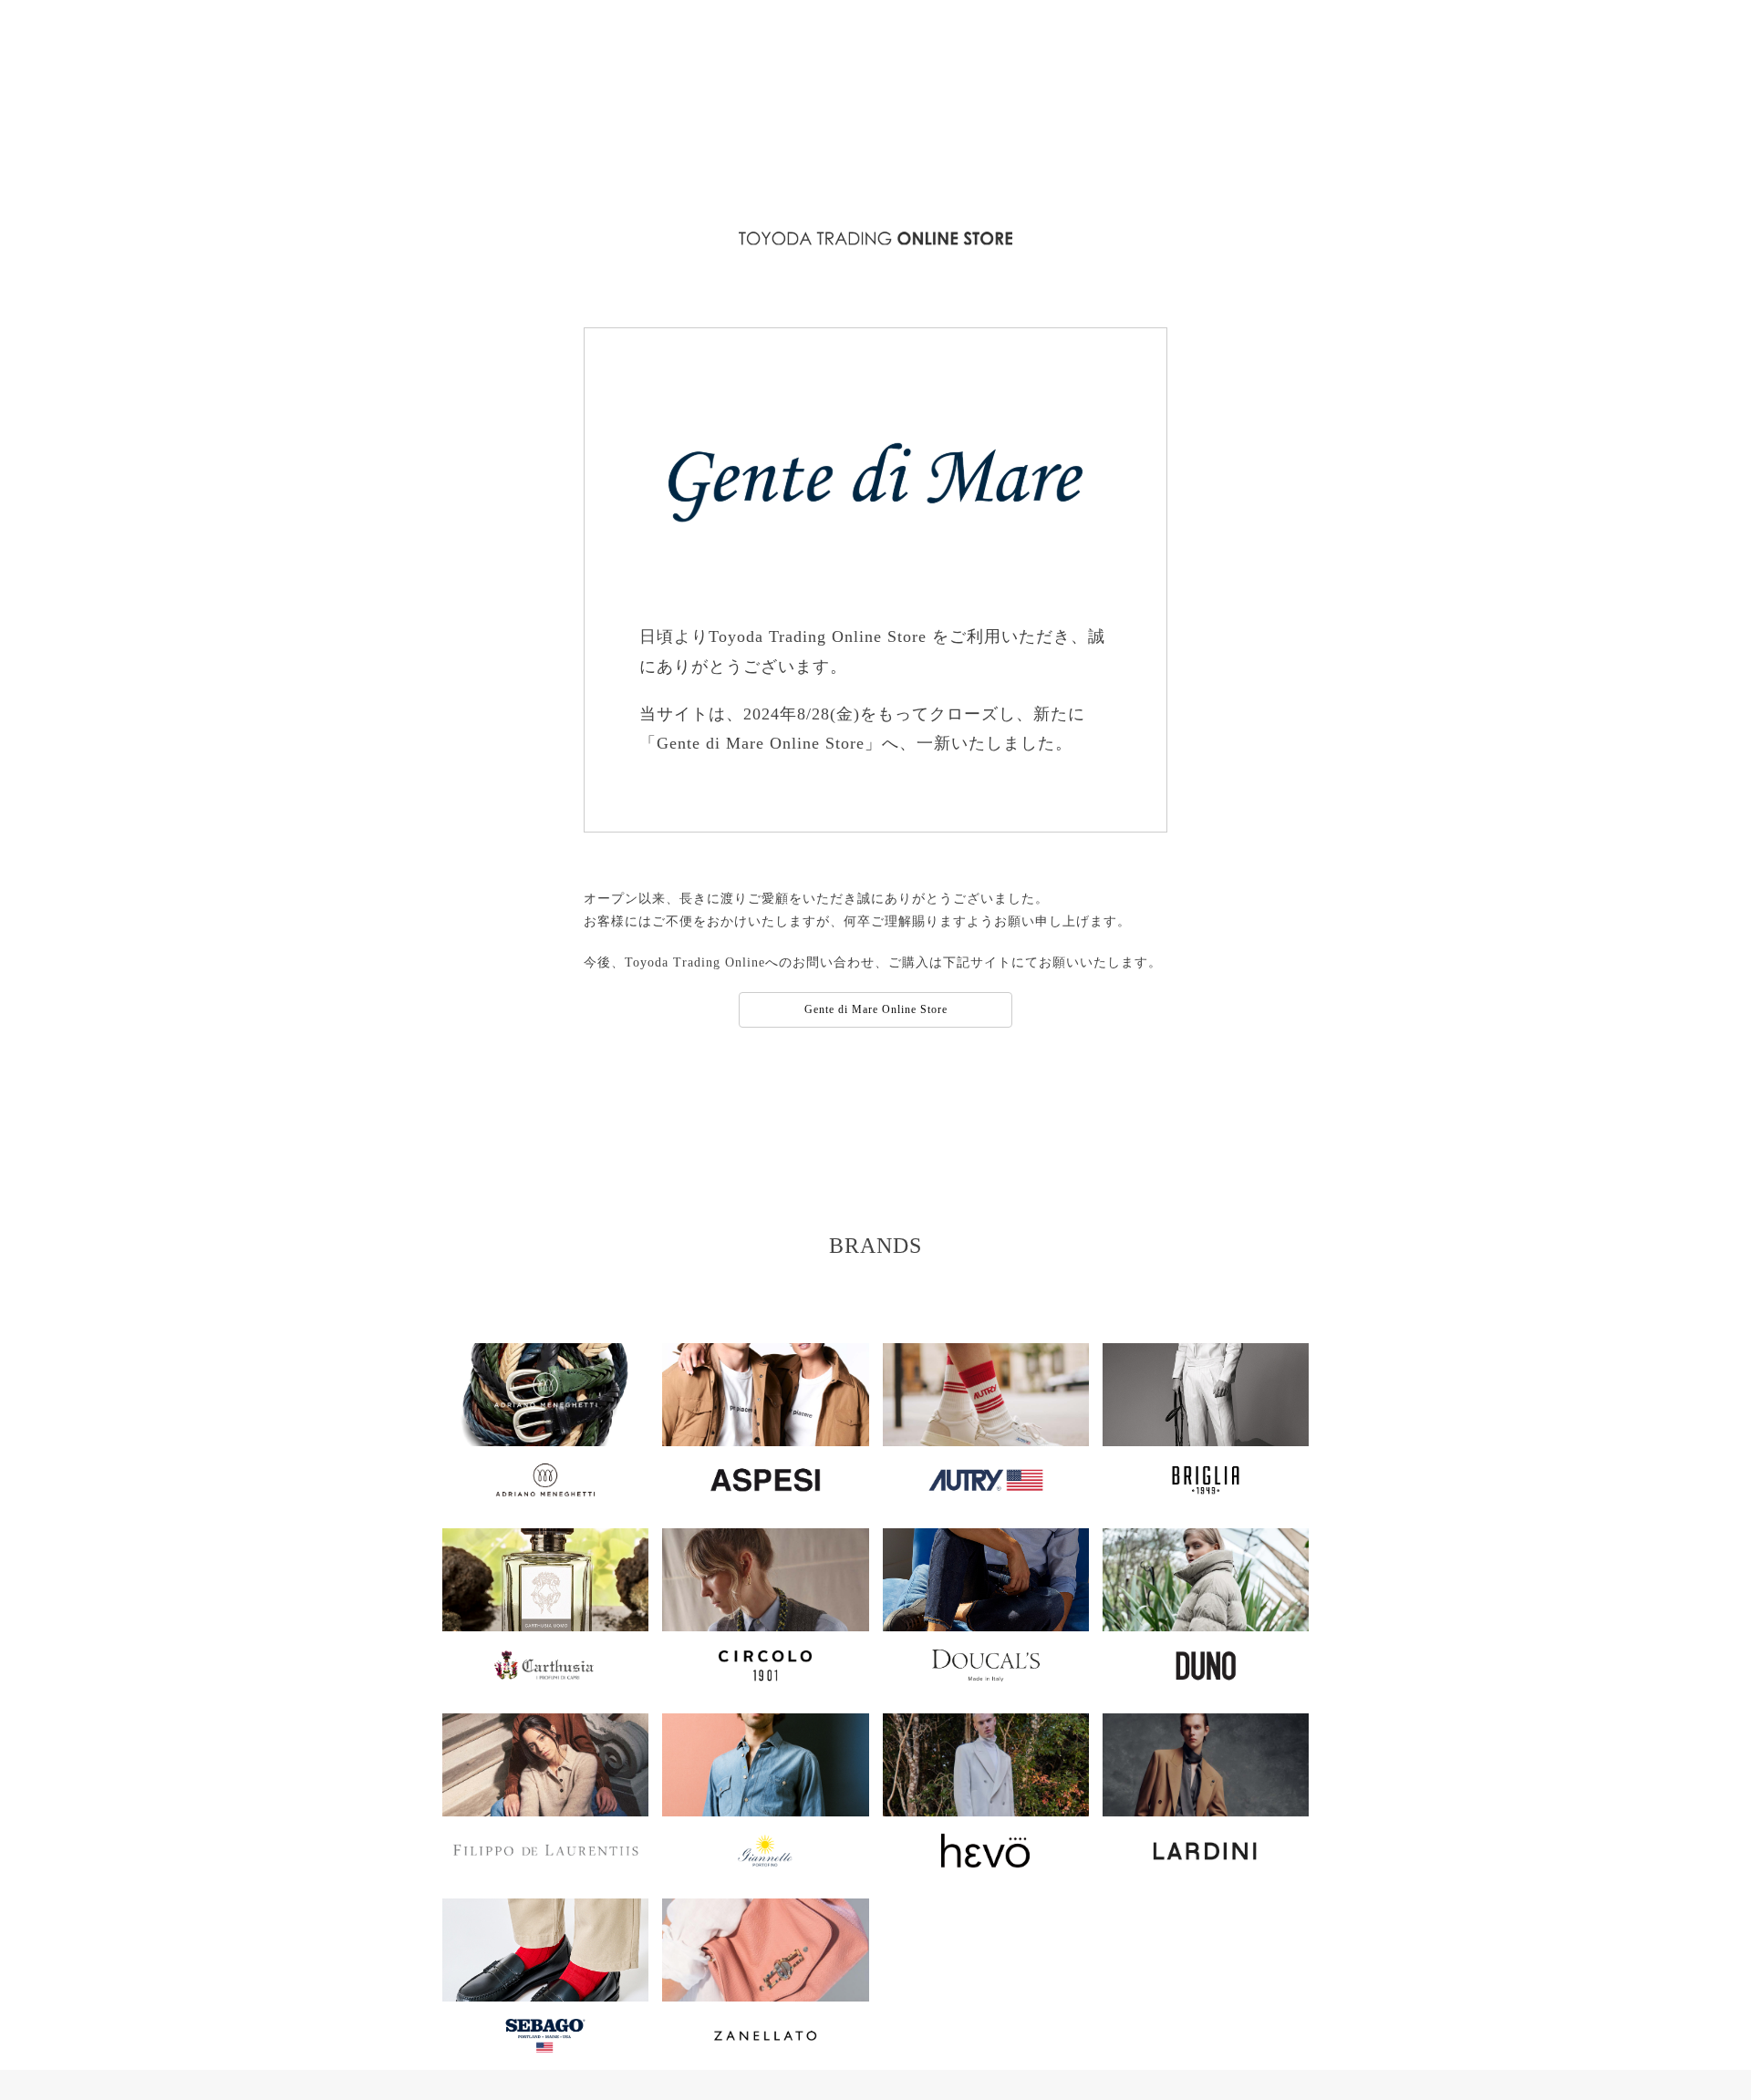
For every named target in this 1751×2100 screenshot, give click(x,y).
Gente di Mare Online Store (876, 1009)
